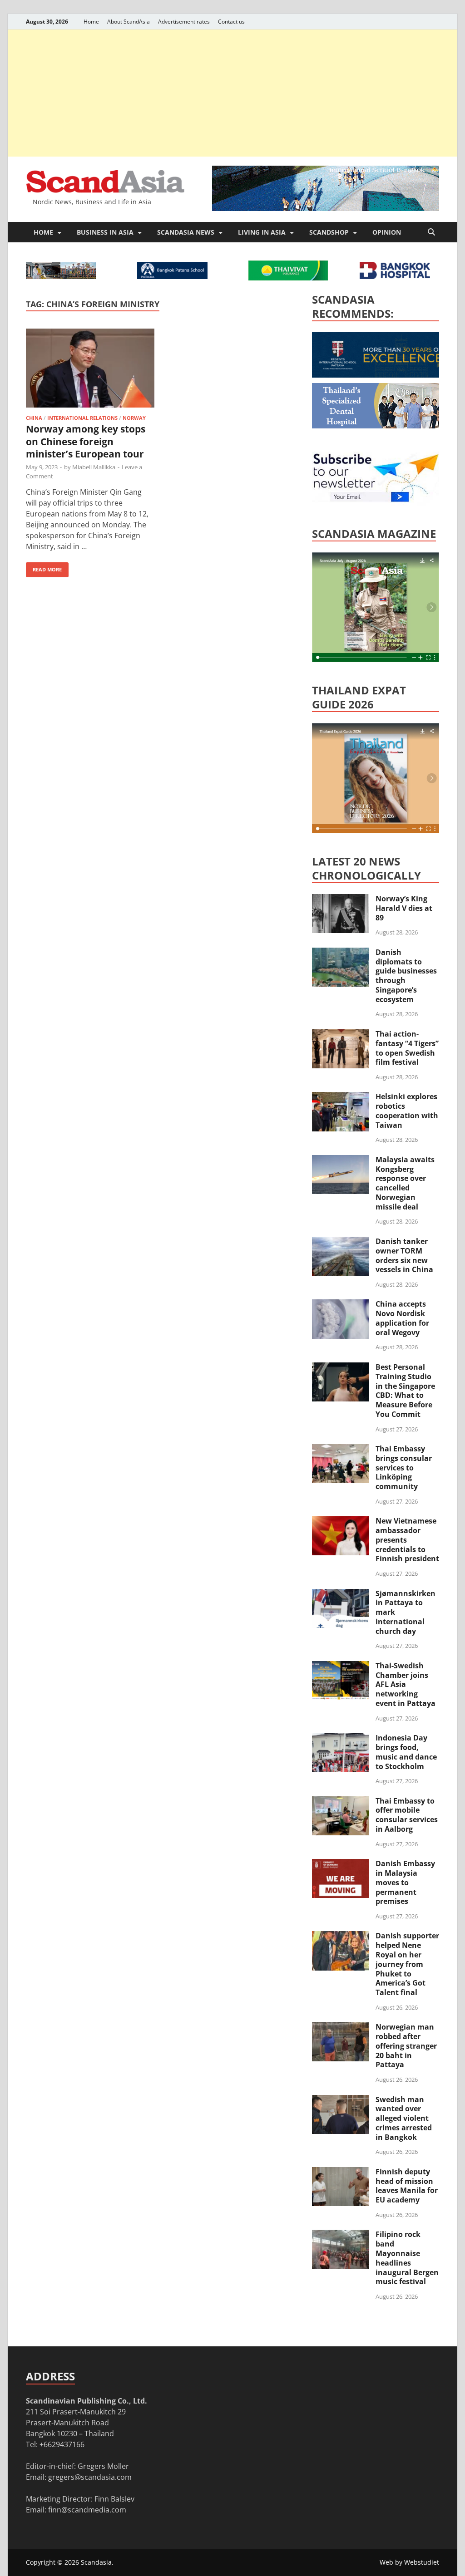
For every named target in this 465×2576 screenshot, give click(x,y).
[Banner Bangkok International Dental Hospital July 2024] (380, 426)
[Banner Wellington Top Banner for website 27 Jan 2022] (61, 276)
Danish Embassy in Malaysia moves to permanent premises (405, 1882)
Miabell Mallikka (94, 467)
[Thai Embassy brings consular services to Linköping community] (340, 1450)
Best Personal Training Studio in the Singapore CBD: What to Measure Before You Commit (405, 1391)
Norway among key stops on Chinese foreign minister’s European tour (86, 441)
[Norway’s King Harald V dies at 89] (340, 900)
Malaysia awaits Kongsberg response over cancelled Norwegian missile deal (405, 1183)
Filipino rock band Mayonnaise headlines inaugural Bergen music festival (407, 2258)
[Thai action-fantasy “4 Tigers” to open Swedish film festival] (340, 1035)
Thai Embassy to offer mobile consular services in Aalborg (407, 1815)
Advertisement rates (184, 22)
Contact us (231, 22)
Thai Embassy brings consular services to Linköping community (404, 1467)
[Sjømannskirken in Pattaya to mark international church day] (340, 1594)
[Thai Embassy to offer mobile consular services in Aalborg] (340, 1802)
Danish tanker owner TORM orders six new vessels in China (404, 1255)
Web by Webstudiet (409, 2562)
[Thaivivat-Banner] (288, 278)
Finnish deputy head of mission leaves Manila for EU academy (407, 2186)
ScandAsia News (186, 232)
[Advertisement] (232, 93)
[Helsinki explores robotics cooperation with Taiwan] (340, 1097)
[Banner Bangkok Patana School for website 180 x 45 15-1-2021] (172, 276)
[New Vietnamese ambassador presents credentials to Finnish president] (340, 1522)
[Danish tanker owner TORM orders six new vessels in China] (340, 1242)
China (34, 418)
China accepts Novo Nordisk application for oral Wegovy (402, 1318)
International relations (82, 418)
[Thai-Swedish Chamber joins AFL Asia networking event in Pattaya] (340, 1667)
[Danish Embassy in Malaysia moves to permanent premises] (340, 1864)
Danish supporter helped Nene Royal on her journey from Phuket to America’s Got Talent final (407, 1964)
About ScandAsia (129, 22)
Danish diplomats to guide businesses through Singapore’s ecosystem (406, 976)
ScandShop (329, 232)
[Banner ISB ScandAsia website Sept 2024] (326, 208)
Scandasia (96, 2562)
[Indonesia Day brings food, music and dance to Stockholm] (340, 1739)
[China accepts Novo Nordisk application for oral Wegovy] (340, 1305)
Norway (134, 418)
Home (91, 22)
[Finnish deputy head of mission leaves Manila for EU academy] (340, 2173)
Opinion (387, 232)
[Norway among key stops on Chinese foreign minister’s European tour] (90, 370)
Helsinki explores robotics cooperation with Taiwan (407, 1111)
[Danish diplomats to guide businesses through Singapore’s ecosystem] (340, 953)
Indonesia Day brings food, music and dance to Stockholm (406, 1752)
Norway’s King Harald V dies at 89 (404, 908)
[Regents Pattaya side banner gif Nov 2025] (380, 375)
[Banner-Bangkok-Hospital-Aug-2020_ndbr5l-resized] (395, 276)
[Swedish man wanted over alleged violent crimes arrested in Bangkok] (340, 2100)
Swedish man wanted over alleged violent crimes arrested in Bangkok (404, 2118)
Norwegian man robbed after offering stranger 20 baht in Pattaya (406, 2046)
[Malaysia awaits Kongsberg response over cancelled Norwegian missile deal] (340, 1160)
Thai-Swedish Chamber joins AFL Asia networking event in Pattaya (406, 1684)
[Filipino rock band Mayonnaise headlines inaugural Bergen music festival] (340, 2235)
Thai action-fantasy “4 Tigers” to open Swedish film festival (407, 1048)
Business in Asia (105, 232)
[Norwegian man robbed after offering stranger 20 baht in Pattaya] (340, 2028)
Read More (44, 568)
